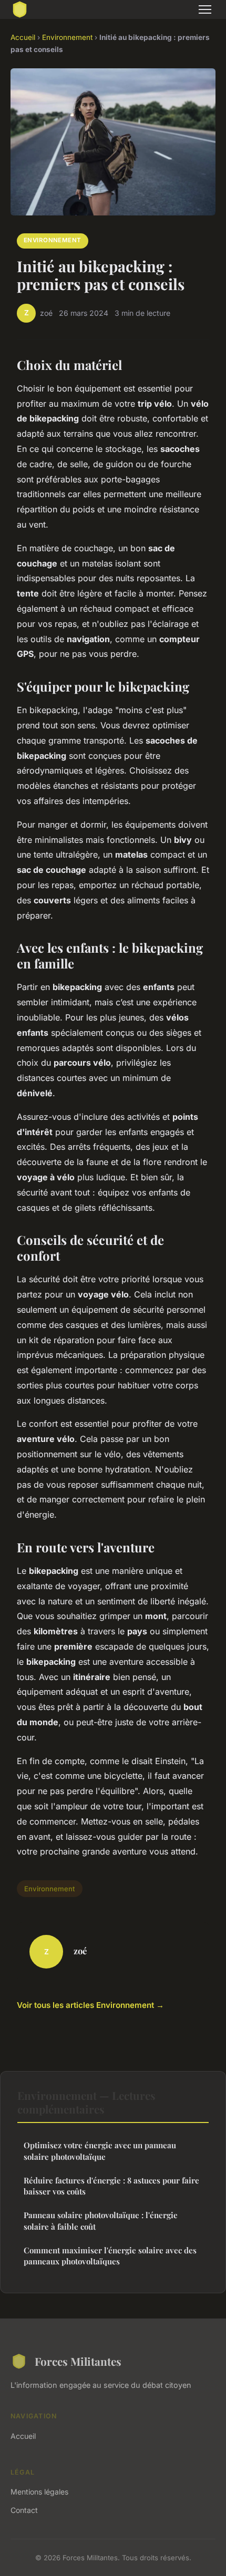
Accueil (23, 37)
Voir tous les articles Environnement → (90, 2005)
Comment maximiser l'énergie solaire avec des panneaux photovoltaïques (110, 2256)
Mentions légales (39, 2492)
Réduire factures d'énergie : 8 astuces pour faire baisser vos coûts (111, 2186)
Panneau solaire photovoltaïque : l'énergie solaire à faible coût (101, 2220)
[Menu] (205, 9)
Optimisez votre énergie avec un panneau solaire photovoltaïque (100, 2151)
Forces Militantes (78, 2361)
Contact (24, 2510)
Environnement (67, 37)
